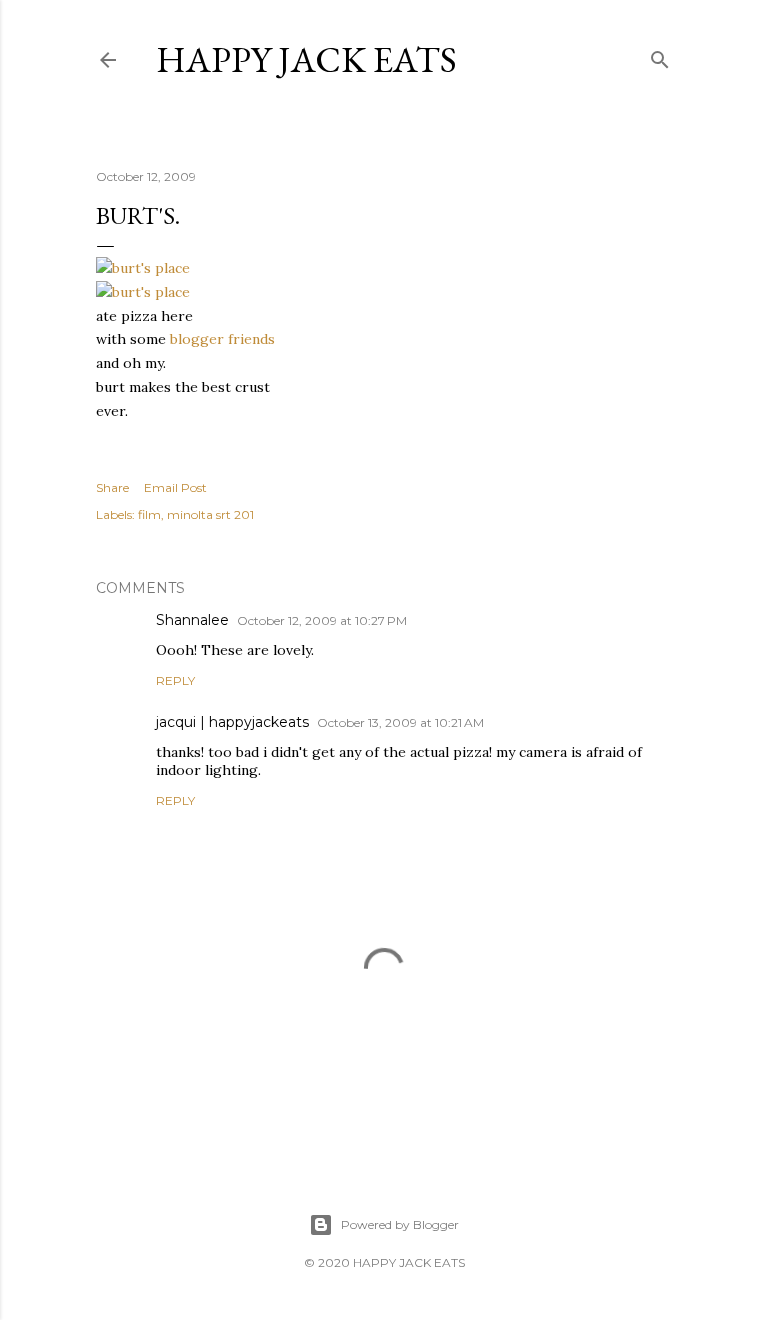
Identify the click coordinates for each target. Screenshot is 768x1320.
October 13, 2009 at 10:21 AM (400, 722)
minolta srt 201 (210, 514)
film (149, 514)
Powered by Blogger (400, 1224)
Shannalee (192, 620)
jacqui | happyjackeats (232, 722)
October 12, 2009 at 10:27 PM (322, 620)
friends (251, 339)
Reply (175, 680)
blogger (197, 339)
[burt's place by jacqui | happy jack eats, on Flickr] (143, 268)
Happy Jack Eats (306, 59)
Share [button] (112, 487)
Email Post (175, 487)
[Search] (660, 55)
